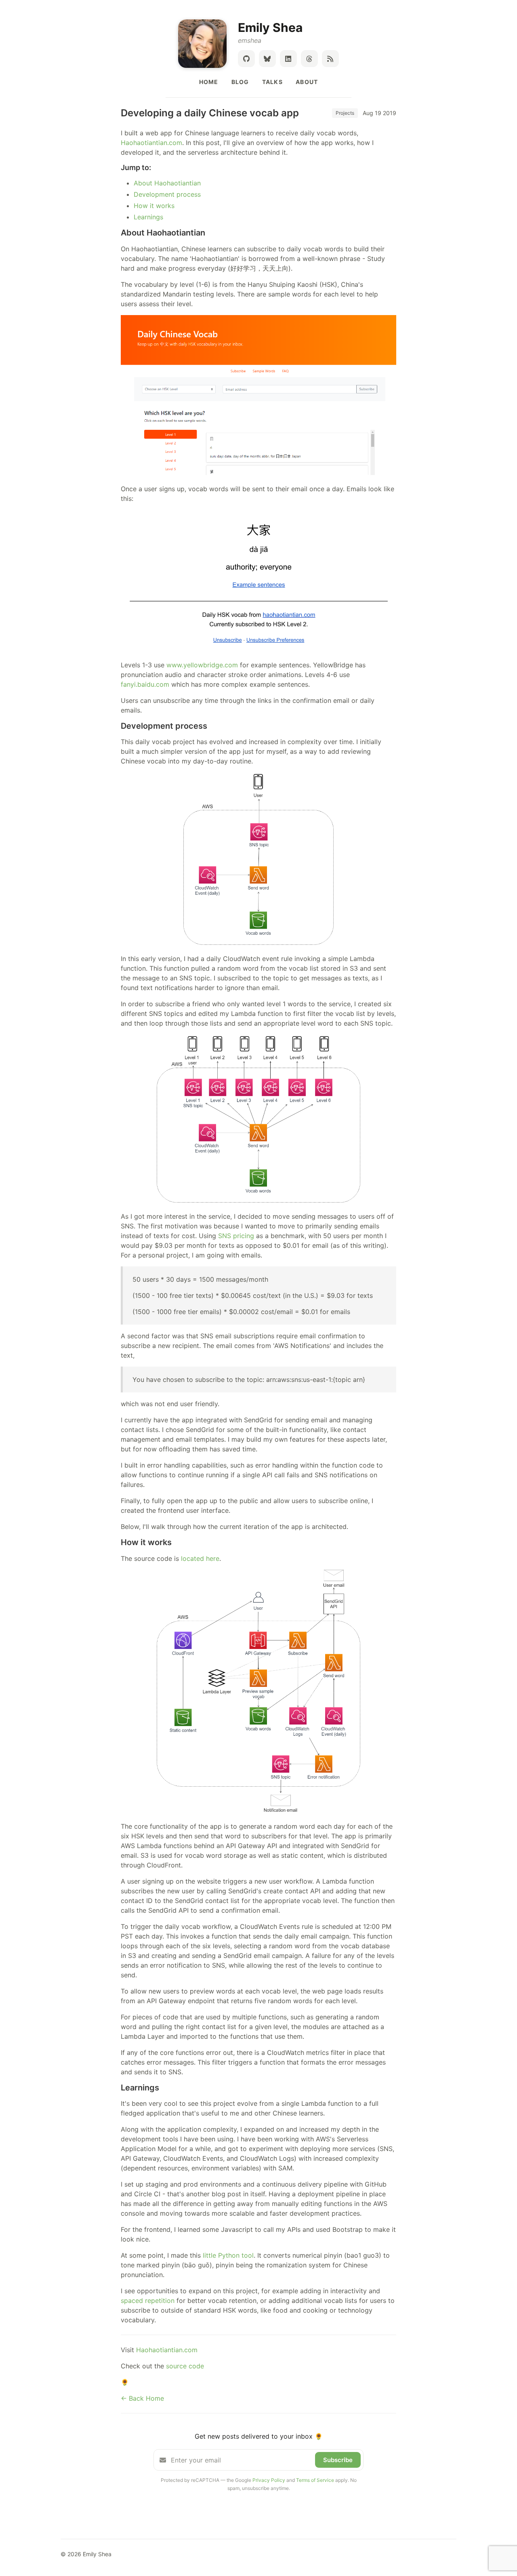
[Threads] (309, 59)
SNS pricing (236, 1236)
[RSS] (330, 59)
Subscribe (338, 2460)
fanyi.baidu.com (145, 684)
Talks (272, 82)
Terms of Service (315, 2480)
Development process (167, 194)
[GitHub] (246, 59)
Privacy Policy (269, 2480)
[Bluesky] (267, 59)
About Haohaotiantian (167, 183)
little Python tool (228, 2255)
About (307, 82)
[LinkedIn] (288, 59)
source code (185, 2366)
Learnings (148, 217)
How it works (154, 206)
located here (200, 1558)
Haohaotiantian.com (151, 143)
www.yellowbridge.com (202, 665)
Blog (240, 82)
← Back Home (142, 2398)
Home (209, 82)
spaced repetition (148, 2301)
